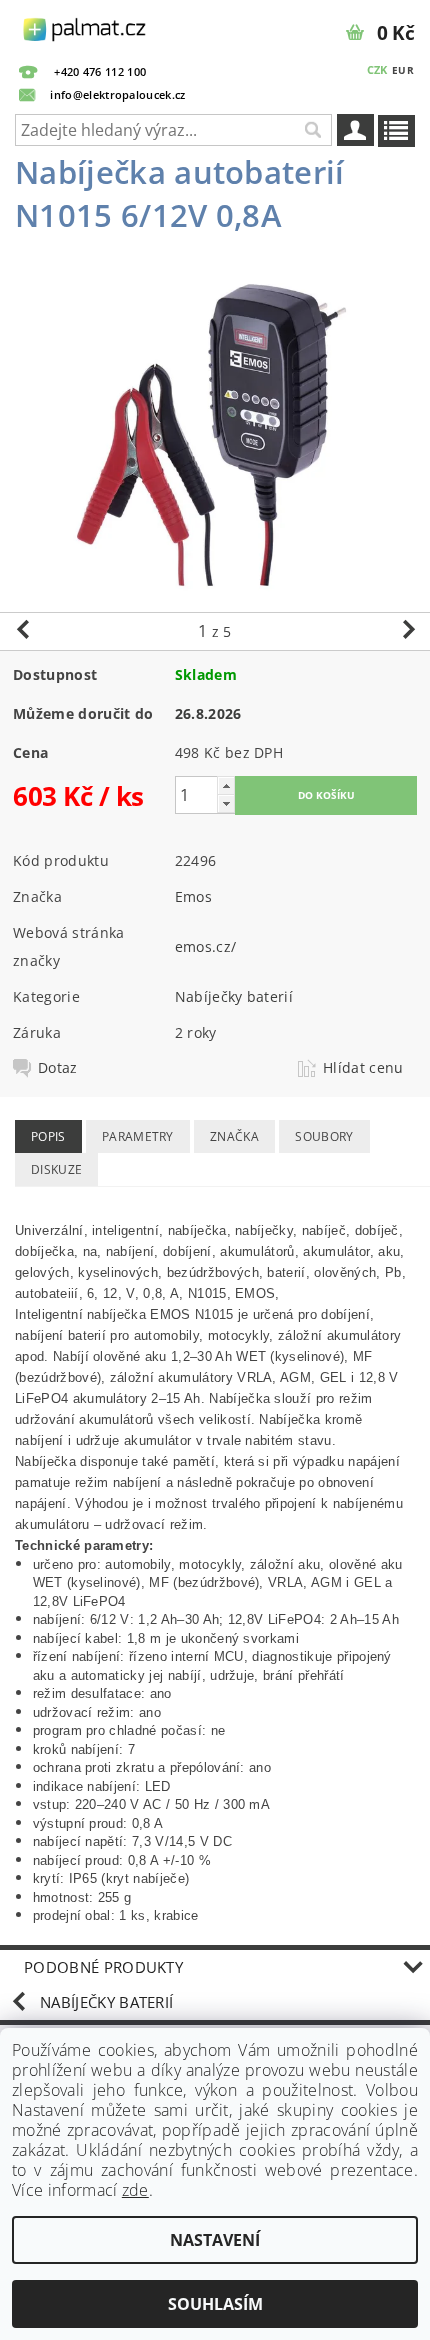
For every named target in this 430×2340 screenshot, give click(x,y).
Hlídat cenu (363, 1068)
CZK (377, 69)
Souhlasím (215, 2304)
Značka (234, 1136)
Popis (48, 1136)
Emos (193, 896)
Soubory (324, 1136)
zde (135, 2190)
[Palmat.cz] (85, 26)
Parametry (138, 1136)
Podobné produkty (103, 1967)
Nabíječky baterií (234, 996)
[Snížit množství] (226, 803)
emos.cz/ (206, 946)
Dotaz (58, 1068)
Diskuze (56, 1169)
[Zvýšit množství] (226, 785)
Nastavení (215, 2240)
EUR (403, 70)
